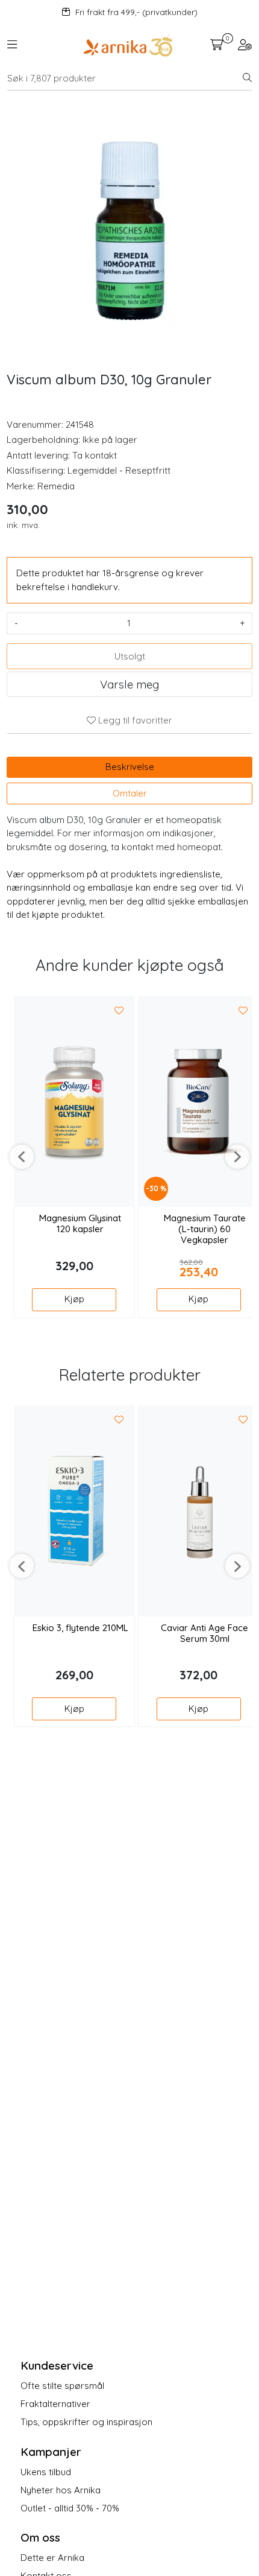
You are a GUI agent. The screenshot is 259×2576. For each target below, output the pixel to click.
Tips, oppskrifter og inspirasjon (86, 2422)
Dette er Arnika (52, 2558)
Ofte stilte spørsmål (62, 2386)
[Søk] (247, 78)
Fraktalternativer (55, 2404)
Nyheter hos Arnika (61, 2490)
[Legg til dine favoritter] (119, 1011)
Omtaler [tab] (130, 793)
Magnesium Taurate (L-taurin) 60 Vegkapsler (205, 1229)
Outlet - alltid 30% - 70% (70, 2508)
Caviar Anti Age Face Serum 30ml (204, 1633)
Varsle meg (129, 684)
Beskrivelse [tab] (130, 767)
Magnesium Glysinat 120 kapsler (80, 1224)
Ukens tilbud (46, 2472)
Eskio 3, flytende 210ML (80, 1628)
